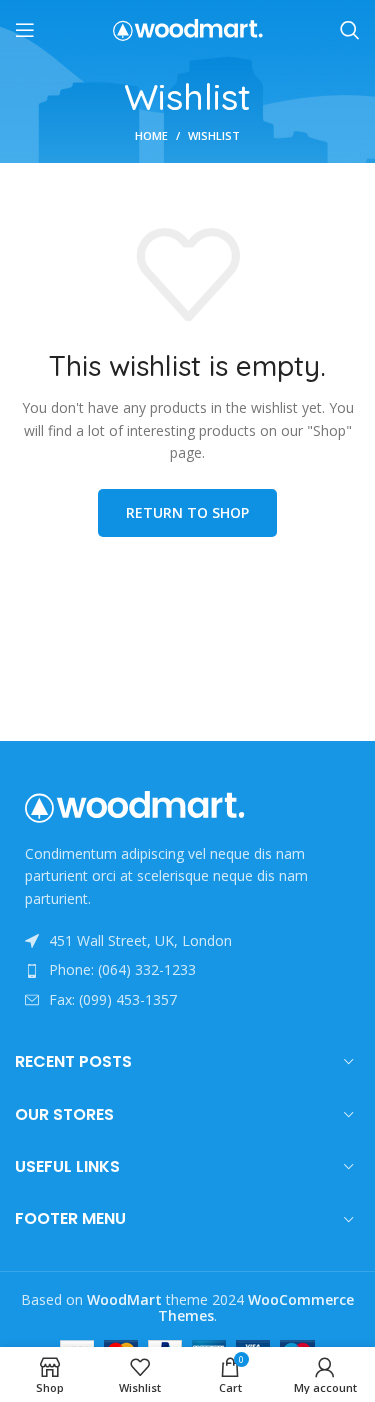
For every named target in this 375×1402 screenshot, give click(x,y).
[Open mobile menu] (25, 30)
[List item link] (187, 970)
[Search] (350, 30)
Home (151, 135)
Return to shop (187, 512)
